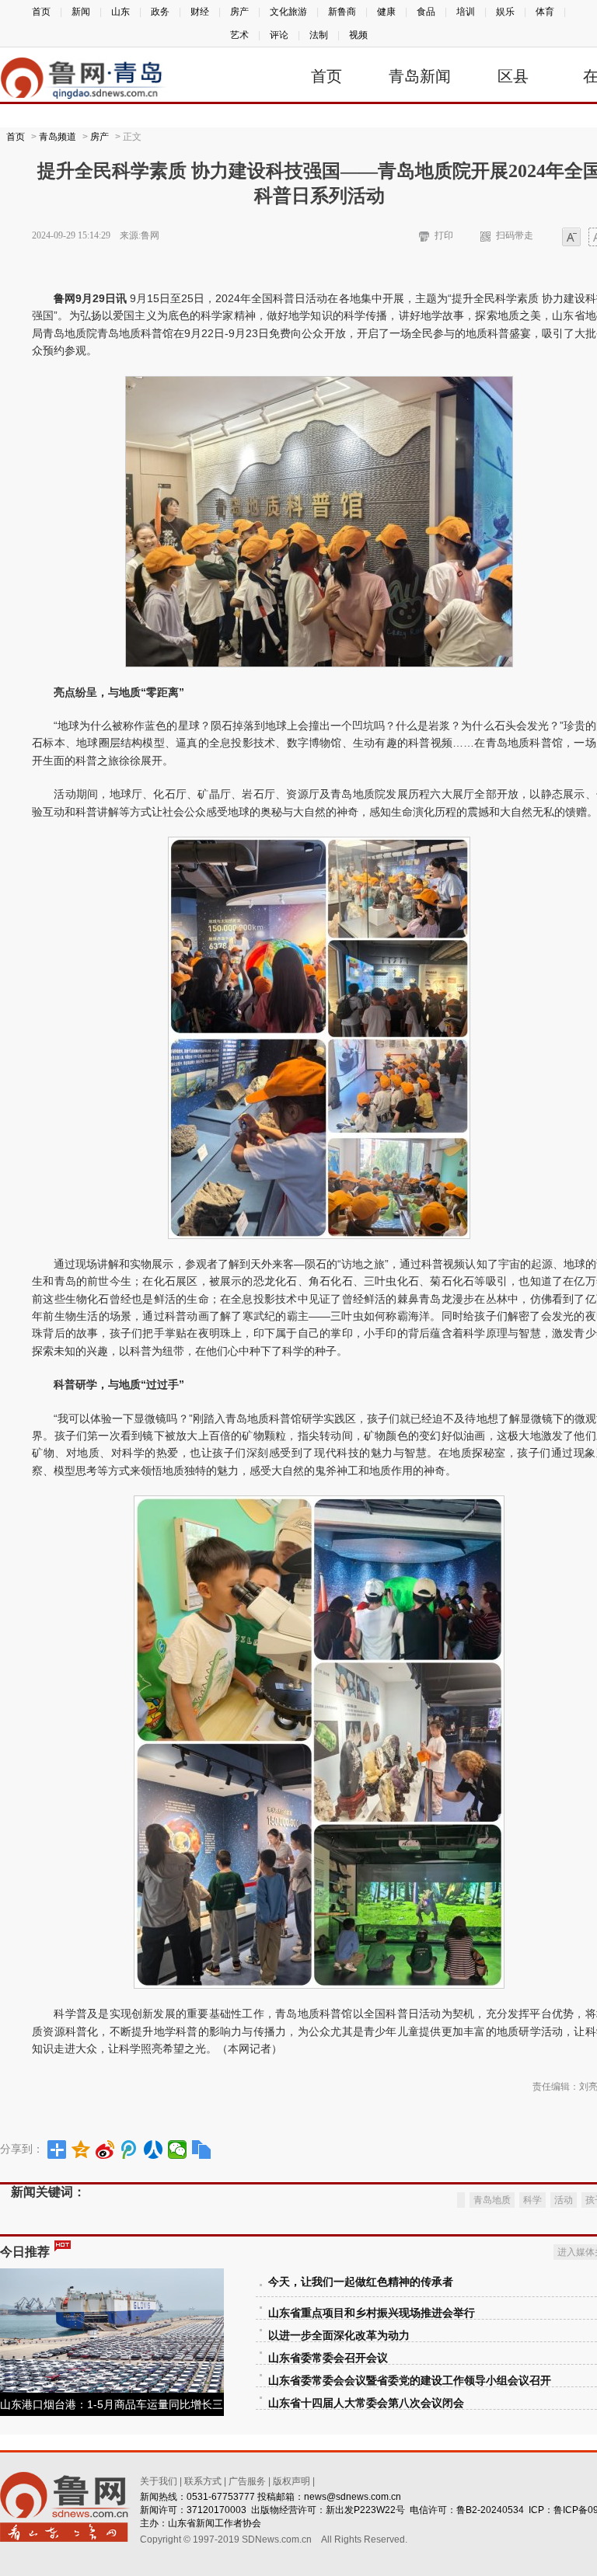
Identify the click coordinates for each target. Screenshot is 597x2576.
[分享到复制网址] (202, 2150)
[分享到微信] (178, 2150)
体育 (545, 12)
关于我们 (159, 2481)
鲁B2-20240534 (490, 2510)
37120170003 (216, 2510)
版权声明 (292, 2481)
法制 (319, 35)
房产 (239, 12)
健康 (386, 12)
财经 (200, 12)
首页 (41, 12)
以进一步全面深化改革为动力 (339, 2336)
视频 (358, 35)
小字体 (571, 238)
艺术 (239, 35)
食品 (426, 12)
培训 (466, 12)
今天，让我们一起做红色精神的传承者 (361, 2282)
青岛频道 (58, 137)
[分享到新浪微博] (105, 2150)
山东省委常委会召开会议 (328, 2358)
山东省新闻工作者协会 (215, 2523)
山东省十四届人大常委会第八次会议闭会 (366, 2403)
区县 (513, 76)
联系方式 (203, 2481)
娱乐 (505, 12)
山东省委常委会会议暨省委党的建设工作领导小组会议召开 (410, 2381)
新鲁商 (342, 12)
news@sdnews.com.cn (353, 2497)
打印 (444, 235)
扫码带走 (515, 235)
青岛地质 (492, 2200)
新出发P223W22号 (365, 2510)
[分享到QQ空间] (81, 2150)
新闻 (81, 12)
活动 (564, 2200)
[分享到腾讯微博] (129, 2150)
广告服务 (247, 2481)
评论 (279, 35)
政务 (160, 12)
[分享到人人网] (154, 2150)
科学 (532, 2200)
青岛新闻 (420, 76)
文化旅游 (288, 12)
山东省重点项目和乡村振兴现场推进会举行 (372, 2313)
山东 (120, 12)
